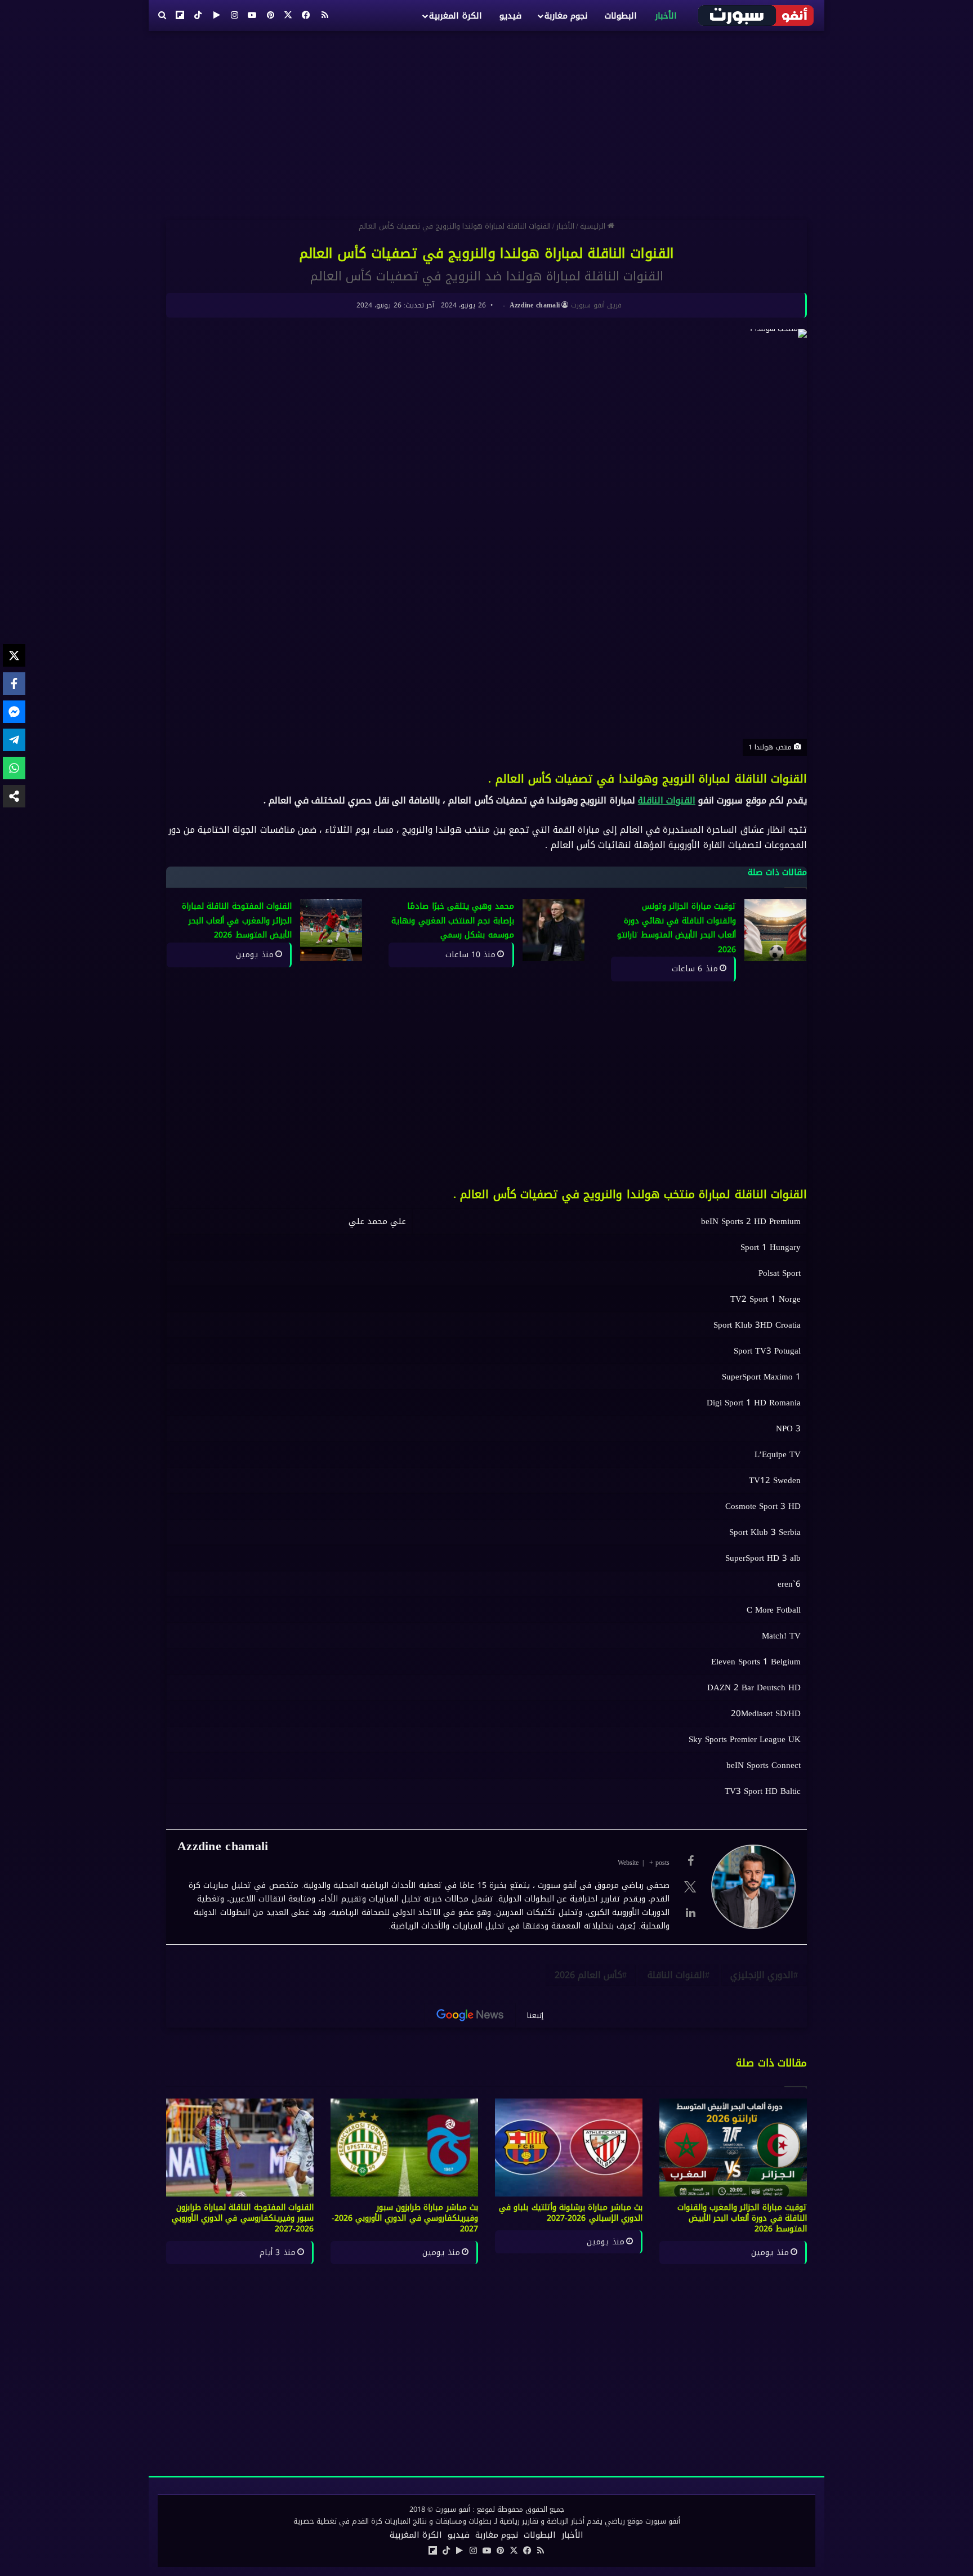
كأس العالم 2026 (588, 1975)
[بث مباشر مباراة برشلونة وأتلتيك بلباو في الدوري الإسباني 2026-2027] (569, 2148)
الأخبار (666, 16)
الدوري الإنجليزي (762, 1975)
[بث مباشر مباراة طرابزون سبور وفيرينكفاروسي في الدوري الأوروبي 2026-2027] (404, 2148)
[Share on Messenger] (14, 712)
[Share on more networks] (14, 796)
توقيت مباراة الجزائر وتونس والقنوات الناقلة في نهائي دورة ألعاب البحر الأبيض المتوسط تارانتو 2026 (677, 928)
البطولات (621, 16)
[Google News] (470, 2015)
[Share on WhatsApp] (14, 768)
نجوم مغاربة (566, 16)
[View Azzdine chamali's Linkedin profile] (690, 1913)
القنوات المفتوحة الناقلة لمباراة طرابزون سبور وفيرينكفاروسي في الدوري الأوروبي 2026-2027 (243, 2218)
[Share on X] (14, 655)
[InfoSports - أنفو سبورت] (756, 15)
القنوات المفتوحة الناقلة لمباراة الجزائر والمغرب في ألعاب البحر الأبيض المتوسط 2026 (237, 921)
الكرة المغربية (455, 16)
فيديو (510, 16)
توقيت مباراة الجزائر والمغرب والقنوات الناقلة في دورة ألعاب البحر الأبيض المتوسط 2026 (742, 2218)
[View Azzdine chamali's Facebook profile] (690, 1861)
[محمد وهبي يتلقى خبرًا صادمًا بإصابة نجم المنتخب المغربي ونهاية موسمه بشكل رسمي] (554, 930)
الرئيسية (594, 226)
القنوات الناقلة (667, 800)
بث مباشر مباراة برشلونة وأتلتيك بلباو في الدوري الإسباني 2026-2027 (571, 2213)
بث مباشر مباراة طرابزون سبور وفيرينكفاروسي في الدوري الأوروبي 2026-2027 (405, 2218)
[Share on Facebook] (14, 684)
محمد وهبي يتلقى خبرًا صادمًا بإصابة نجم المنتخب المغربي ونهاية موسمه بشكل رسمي (452, 921)
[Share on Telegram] (14, 740)
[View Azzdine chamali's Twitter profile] (690, 1887)
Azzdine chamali (535, 305)
